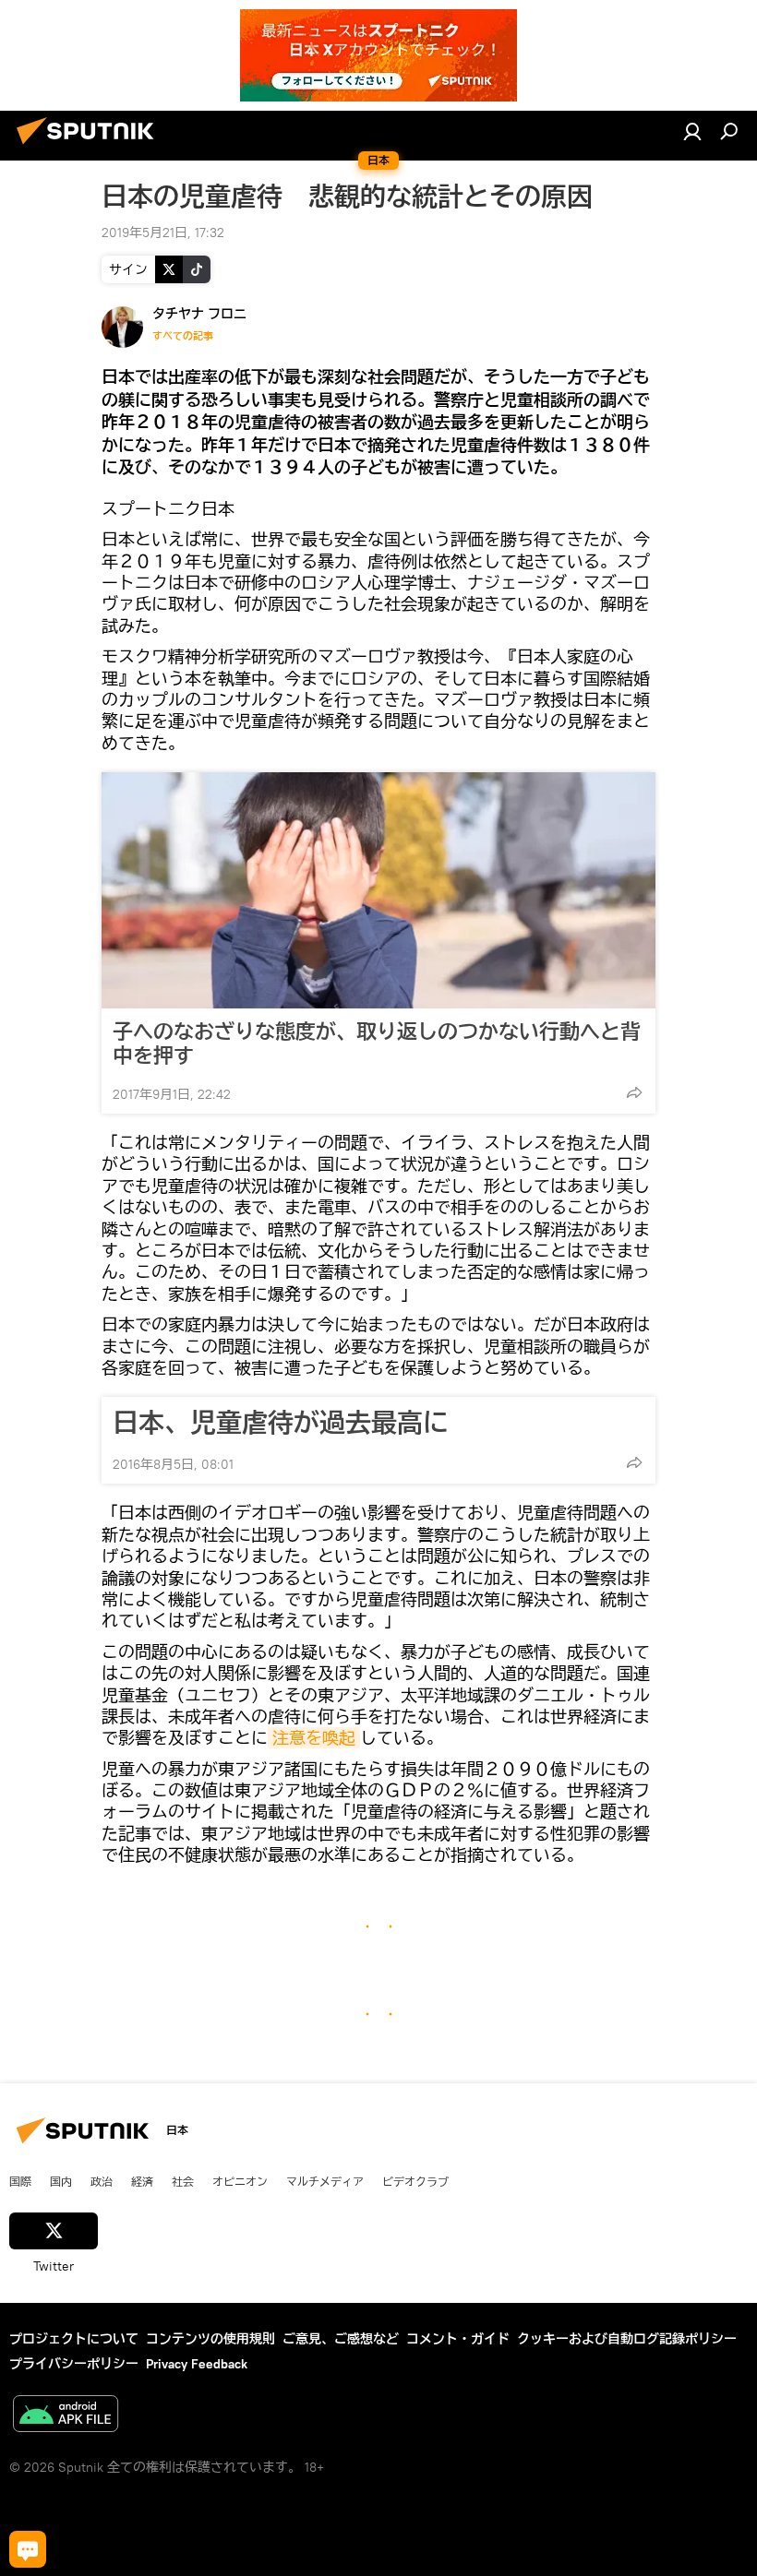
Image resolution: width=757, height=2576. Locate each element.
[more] (634, 1092)
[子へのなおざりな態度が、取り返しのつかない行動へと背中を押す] (378, 890)
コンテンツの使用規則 (210, 2339)
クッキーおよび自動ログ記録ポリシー (627, 2339)
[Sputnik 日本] (90, 147)
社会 (183, 2181)
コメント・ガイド (458, 2339)
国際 (20, 2181)
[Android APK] (66, 2416)
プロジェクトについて (74, 2339)
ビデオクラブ (415, 2181)
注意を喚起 (314, 1738)
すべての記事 (183, 336)
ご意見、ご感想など (341, 2339)
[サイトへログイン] (692, 131)
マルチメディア (325, 2181)
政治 (102, 2181)
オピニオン (240, 2181)
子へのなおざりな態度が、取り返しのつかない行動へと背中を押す (377, 1044)
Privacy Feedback (197, 2364)
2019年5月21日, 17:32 (163, 233)
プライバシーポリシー (74, 2364)
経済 (142, 2181)
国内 (61, 2181)
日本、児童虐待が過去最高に (281, 1423)
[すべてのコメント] (28, 2549)
